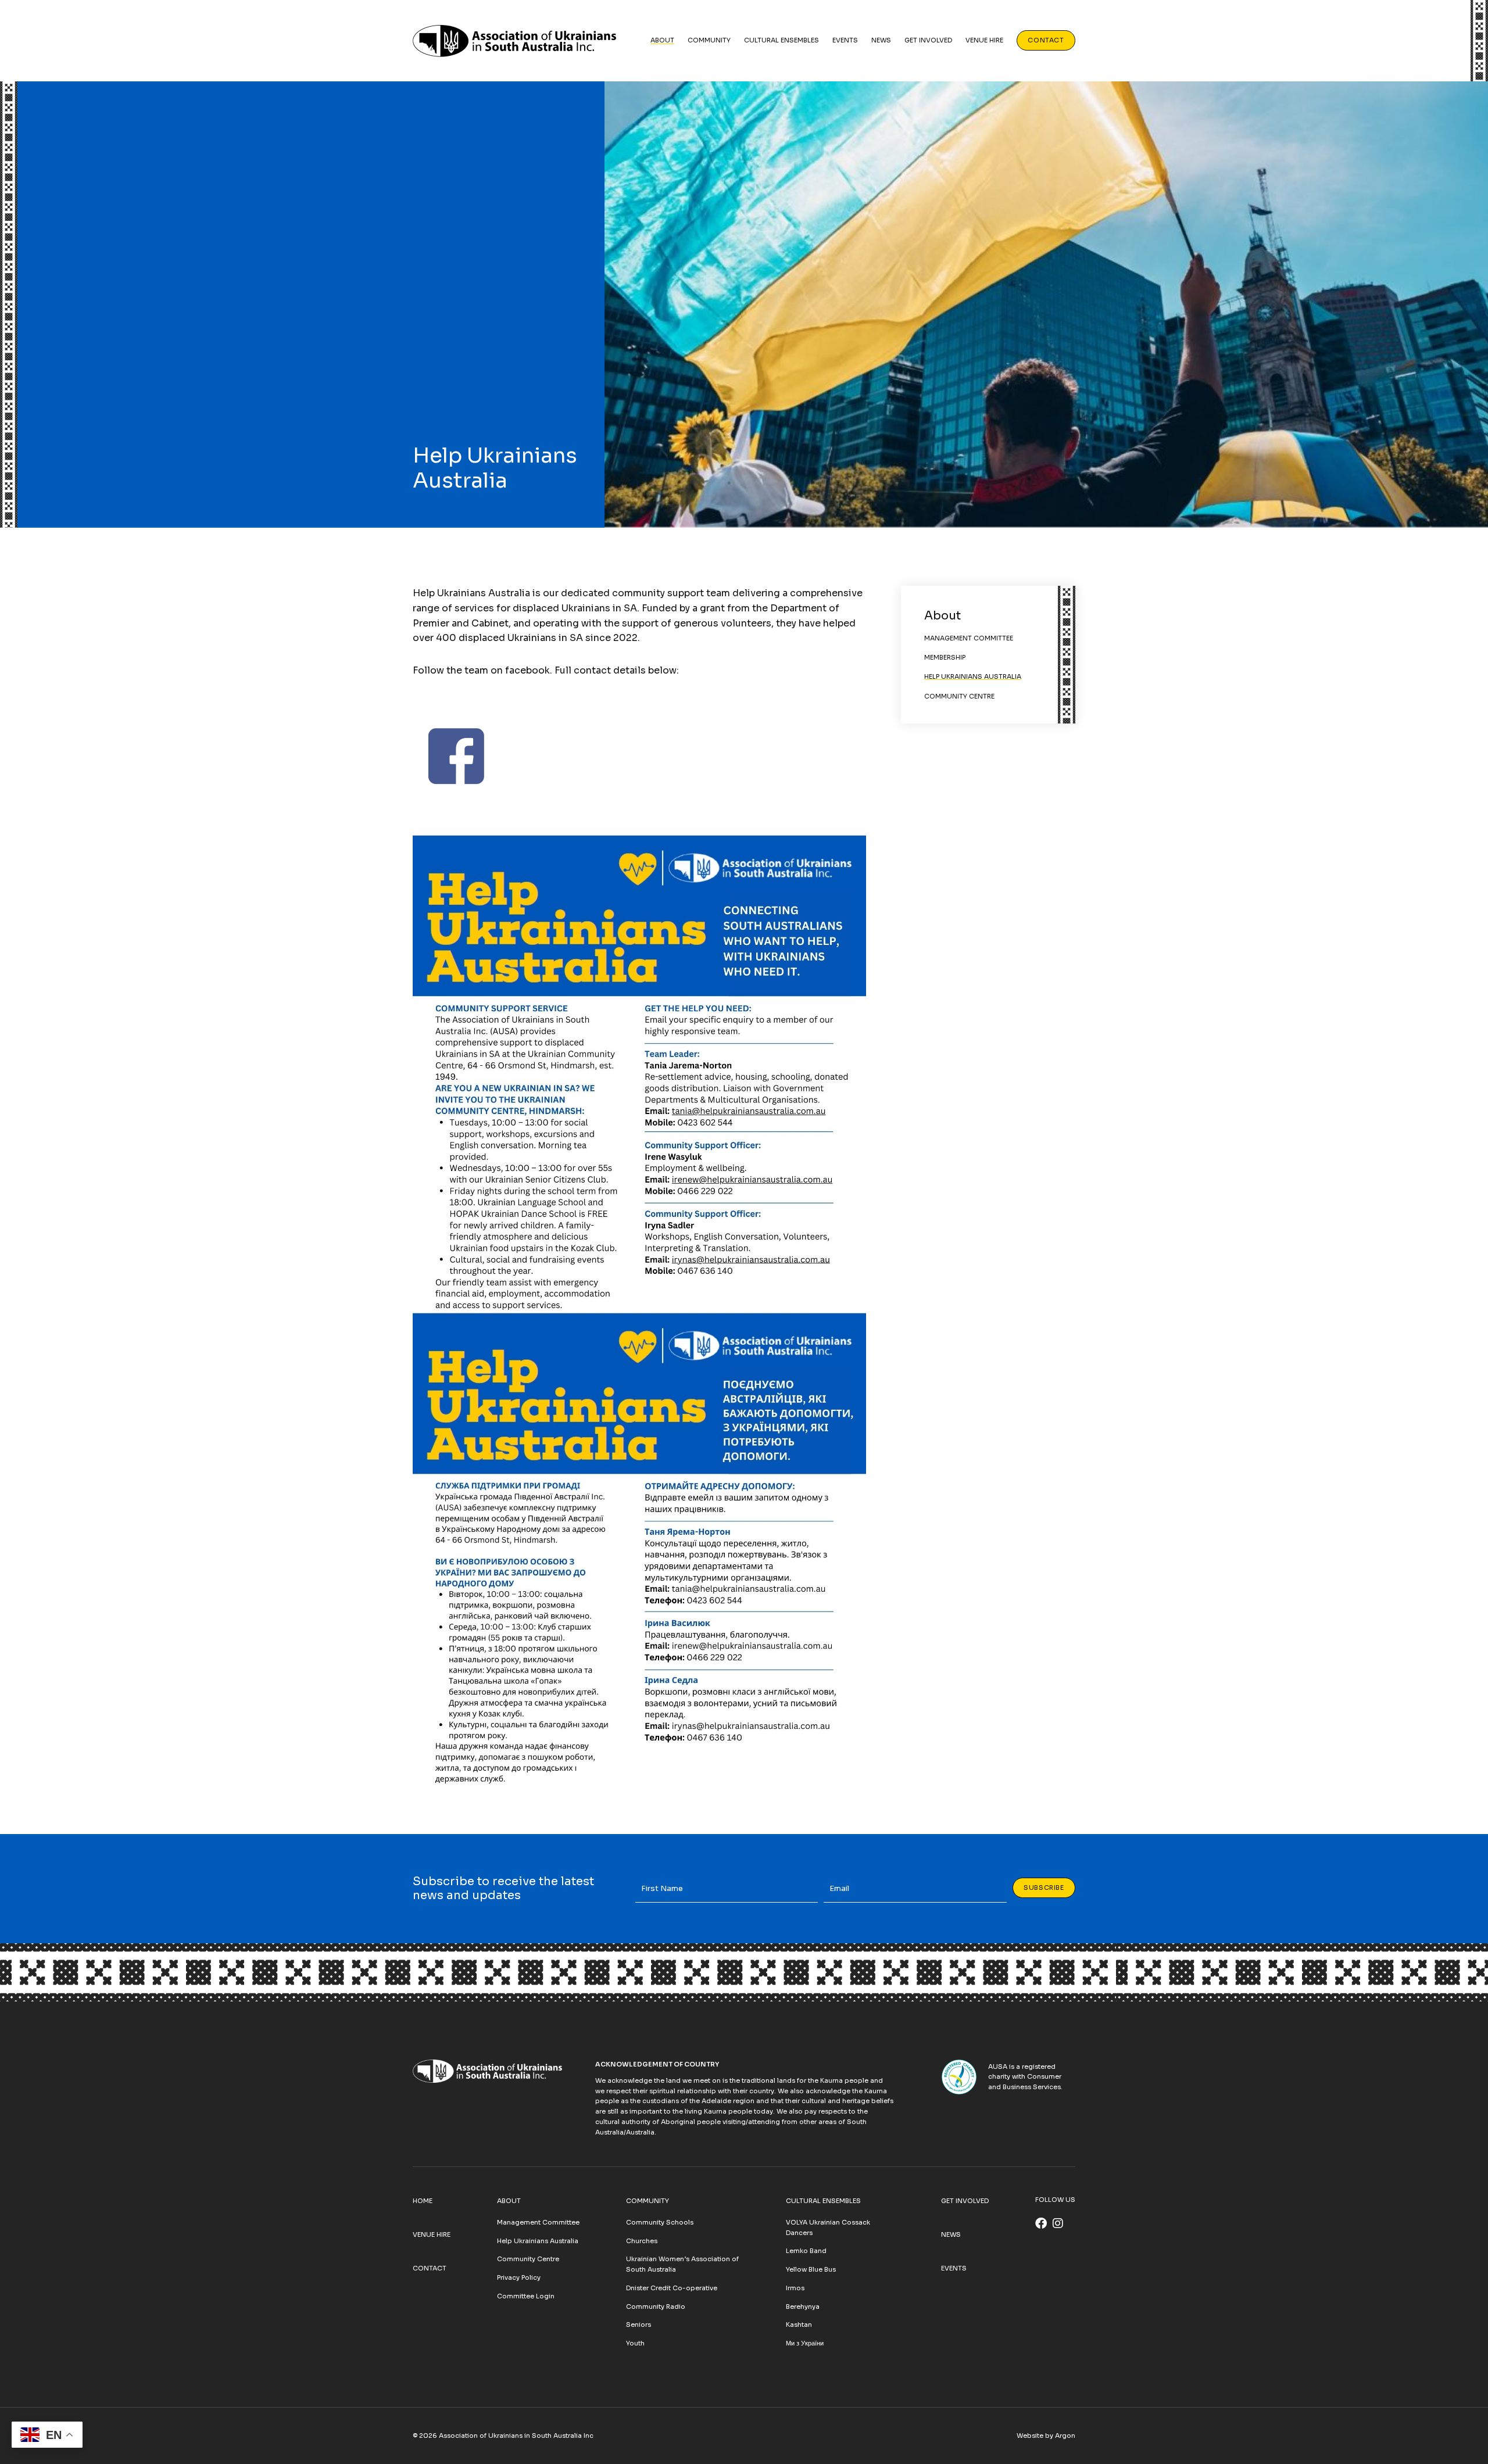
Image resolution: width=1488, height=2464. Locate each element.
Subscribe (1044, 1888)
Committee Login (526, 2296)
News (881, 40)
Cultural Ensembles (781, 40)
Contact (1046, 40)
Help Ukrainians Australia (973, 676)
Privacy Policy (519, 2277)
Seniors (639, 2325)
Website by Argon (1046, 2436)
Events (845, 40)
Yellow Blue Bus (811, 2269)
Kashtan (799, 2325)
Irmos (795, 2288)
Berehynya (803, 2307)
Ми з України (805, 2343)
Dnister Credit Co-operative (672, 2288)
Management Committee (969, 638)
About (662, 40)
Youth (635, 2343)
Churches (642, 2241)
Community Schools (660, 2222)
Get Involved (928, 40)
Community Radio (656, 2307)
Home (423, 2201)
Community (709, 40)
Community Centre (959, 696)
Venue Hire (984, 40)
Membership (945, 657)
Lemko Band (806, 2251)
